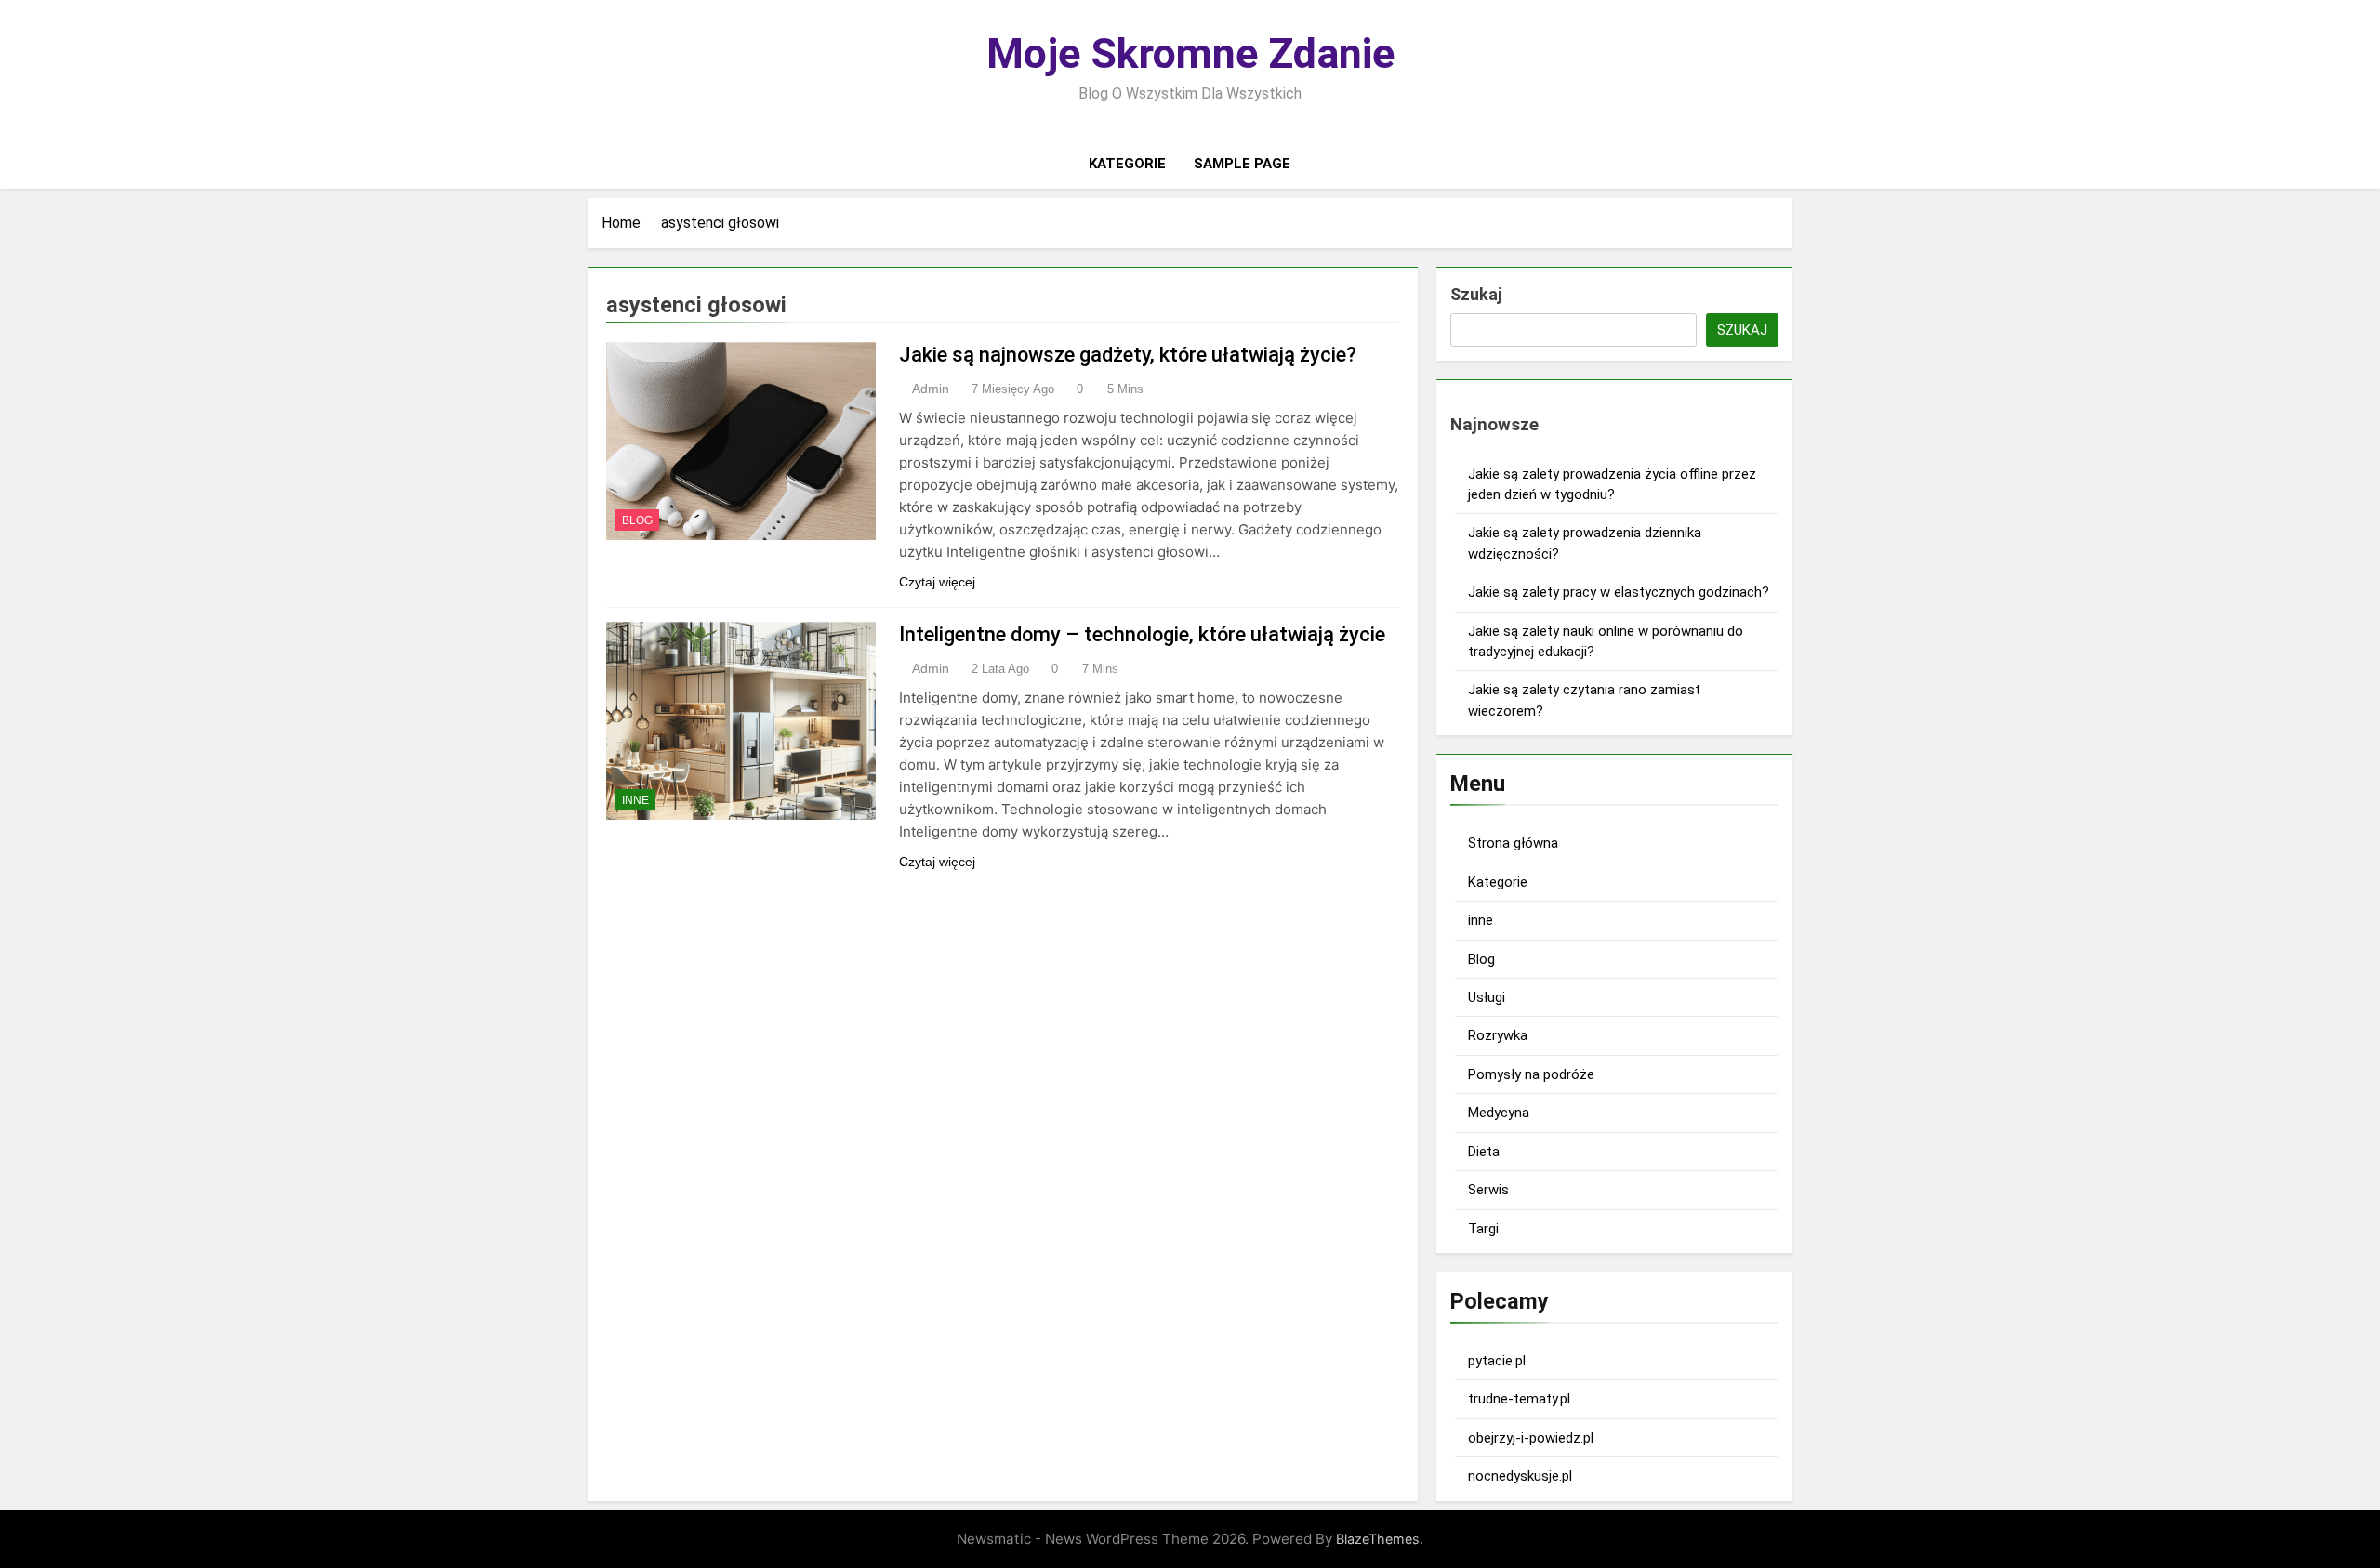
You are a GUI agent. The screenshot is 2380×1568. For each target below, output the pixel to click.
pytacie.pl (1497, 1361)
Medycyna (1499, 1113)
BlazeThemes (1378, 1539)
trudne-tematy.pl (1519, 1399)
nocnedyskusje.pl (1520, 1476)
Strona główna (1513, 843)
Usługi (1487, 997)
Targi (1483, 1229)
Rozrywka (1498, 1035)
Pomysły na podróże (1531, 1074)
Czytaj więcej (937, 582)
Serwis (1488, 1190)
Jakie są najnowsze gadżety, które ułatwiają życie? (1128, 355)
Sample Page (1242, 164)
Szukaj (1476, 294)
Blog (637, 520)
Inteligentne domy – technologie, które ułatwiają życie (1142, 634)
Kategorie (1127, 164)
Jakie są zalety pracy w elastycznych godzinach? (1619, 592)
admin (931, 389)
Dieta (1484, 1152)
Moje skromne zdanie (1190, 53)
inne (635, 800)
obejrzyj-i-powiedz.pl (1531, 1438)
